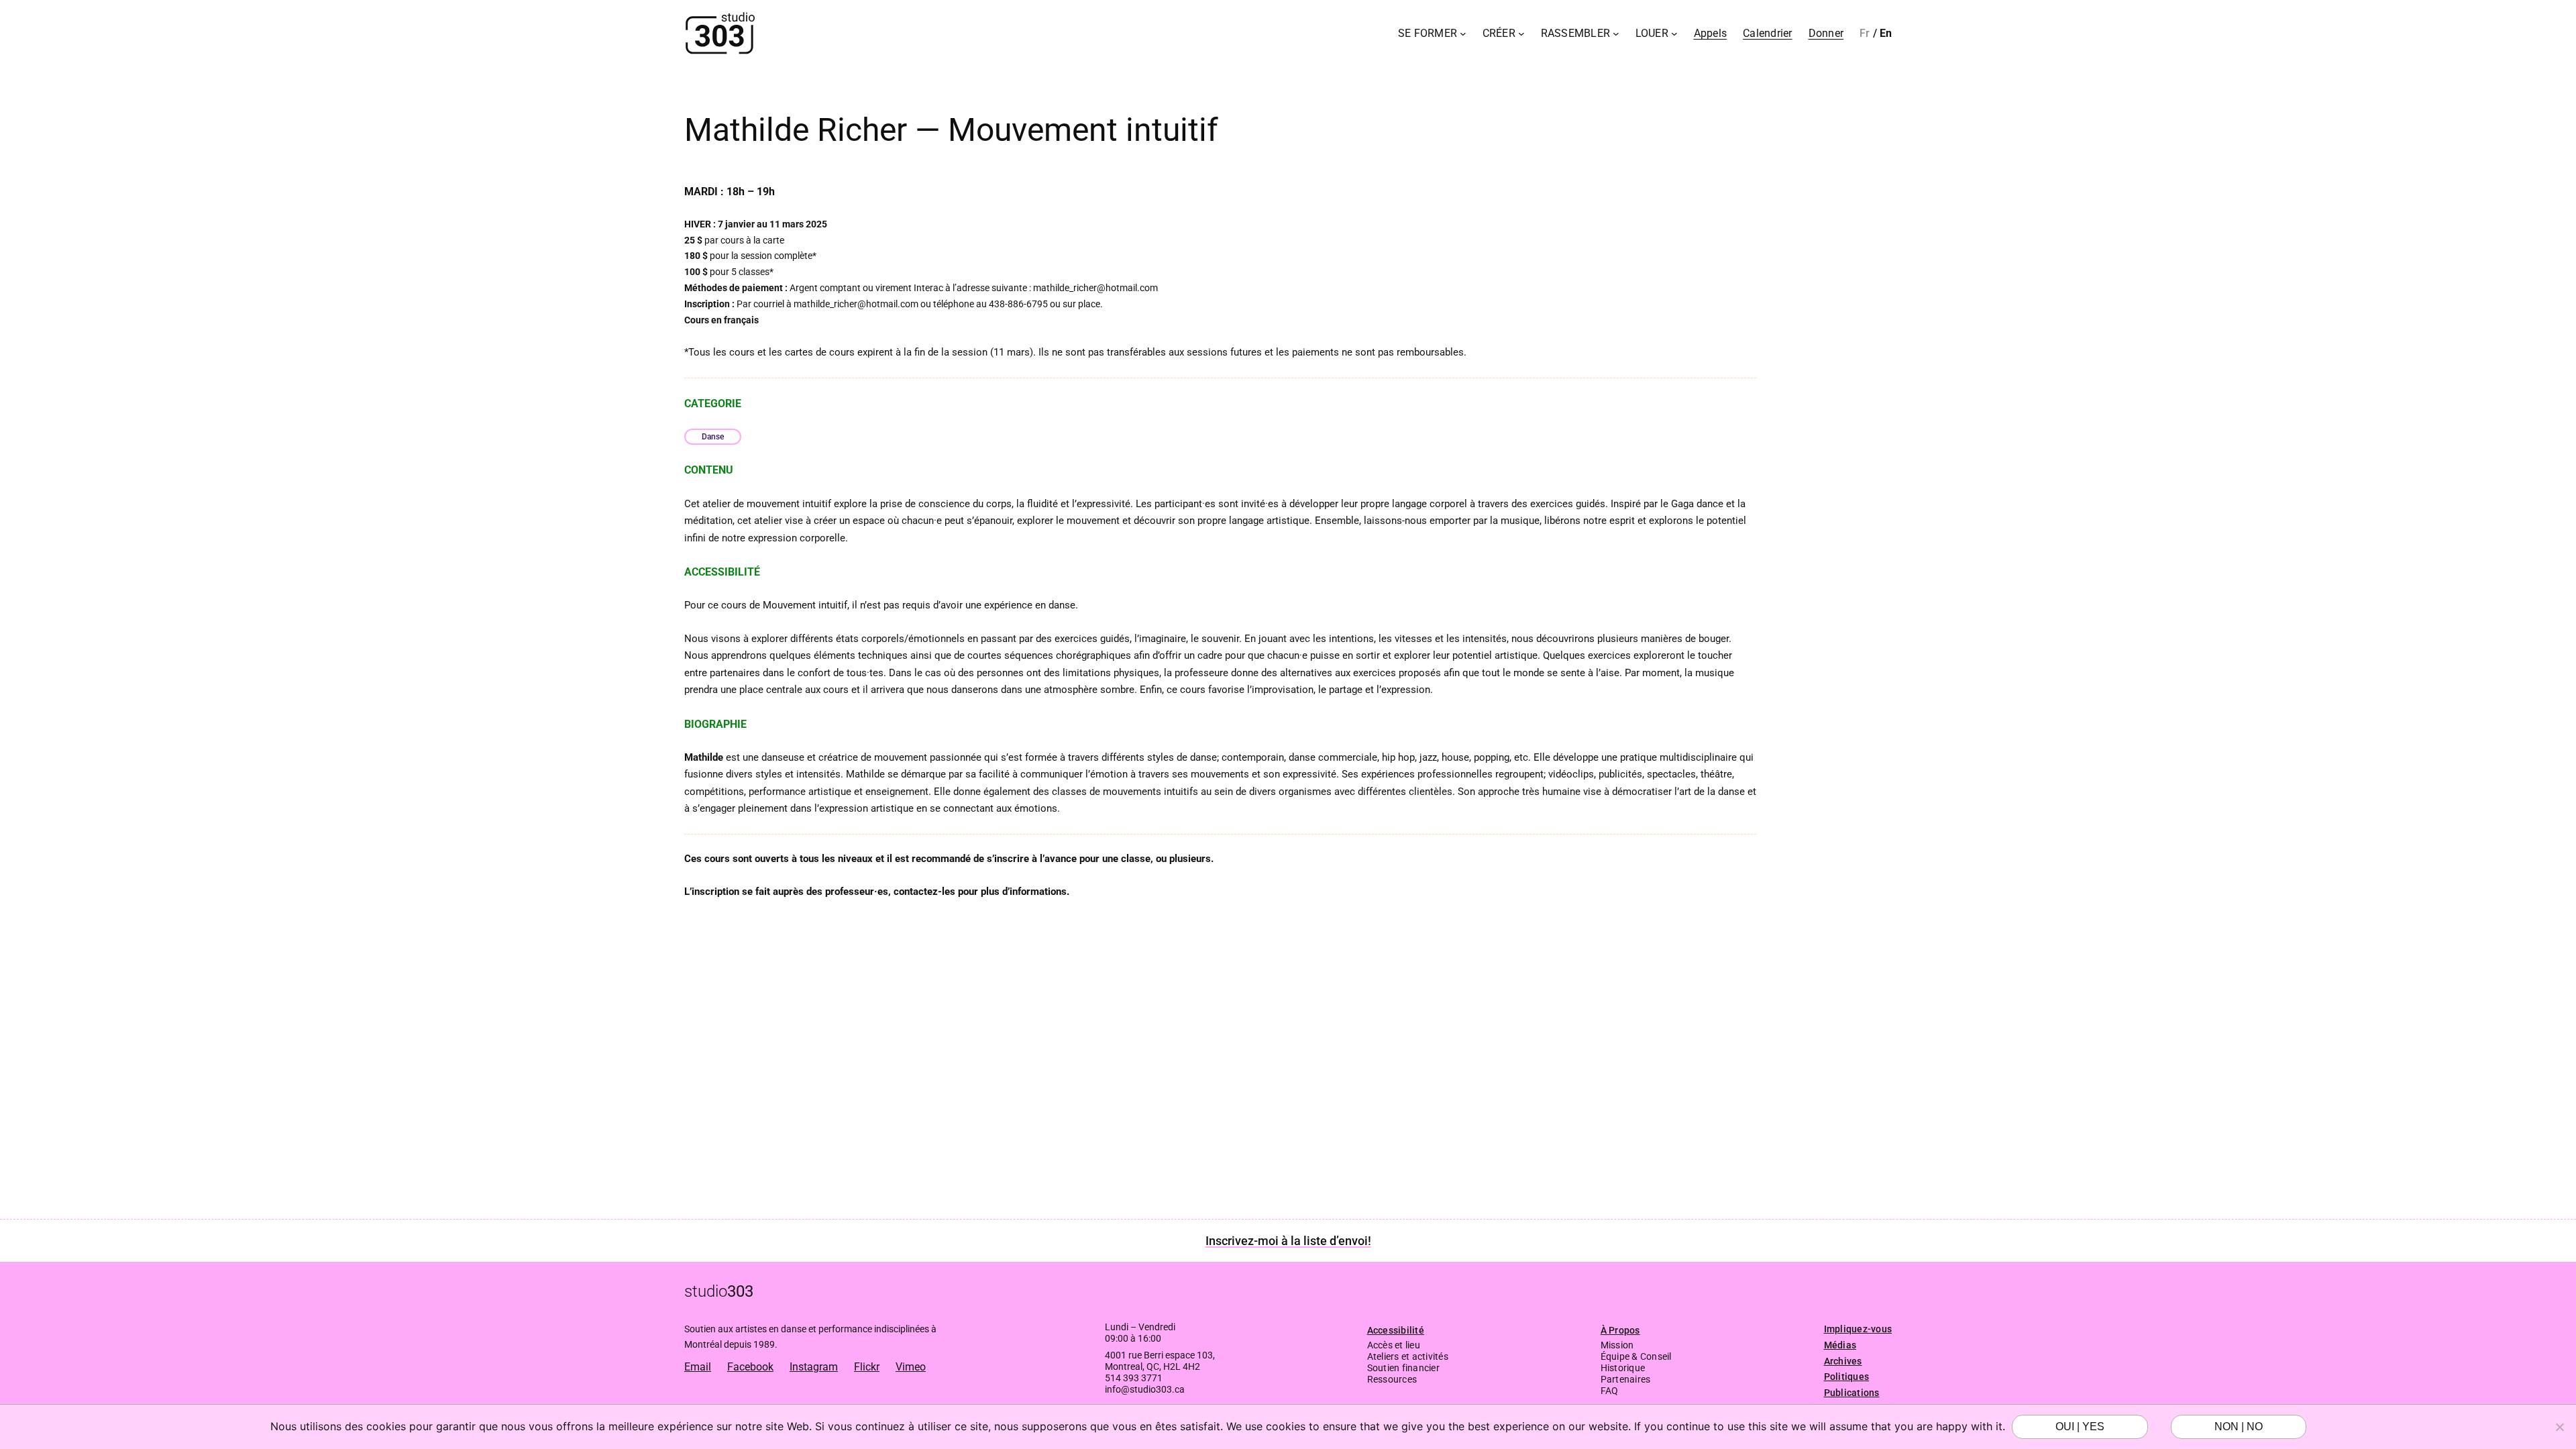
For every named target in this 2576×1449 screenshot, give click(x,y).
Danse (713, 437)
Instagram (814, 1367)
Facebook (750, 1367)
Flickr (867, 1367)
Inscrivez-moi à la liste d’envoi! (1288, 1241)
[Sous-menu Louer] (1674, 34)
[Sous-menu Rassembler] (1616, 34)
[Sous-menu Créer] (1521, 34)
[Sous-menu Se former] (1463, 34)
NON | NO (2239, 1427)
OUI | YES (2080, 1427)
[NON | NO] (2559, 1427)
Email (698, 1367)
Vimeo (911, 1367)
